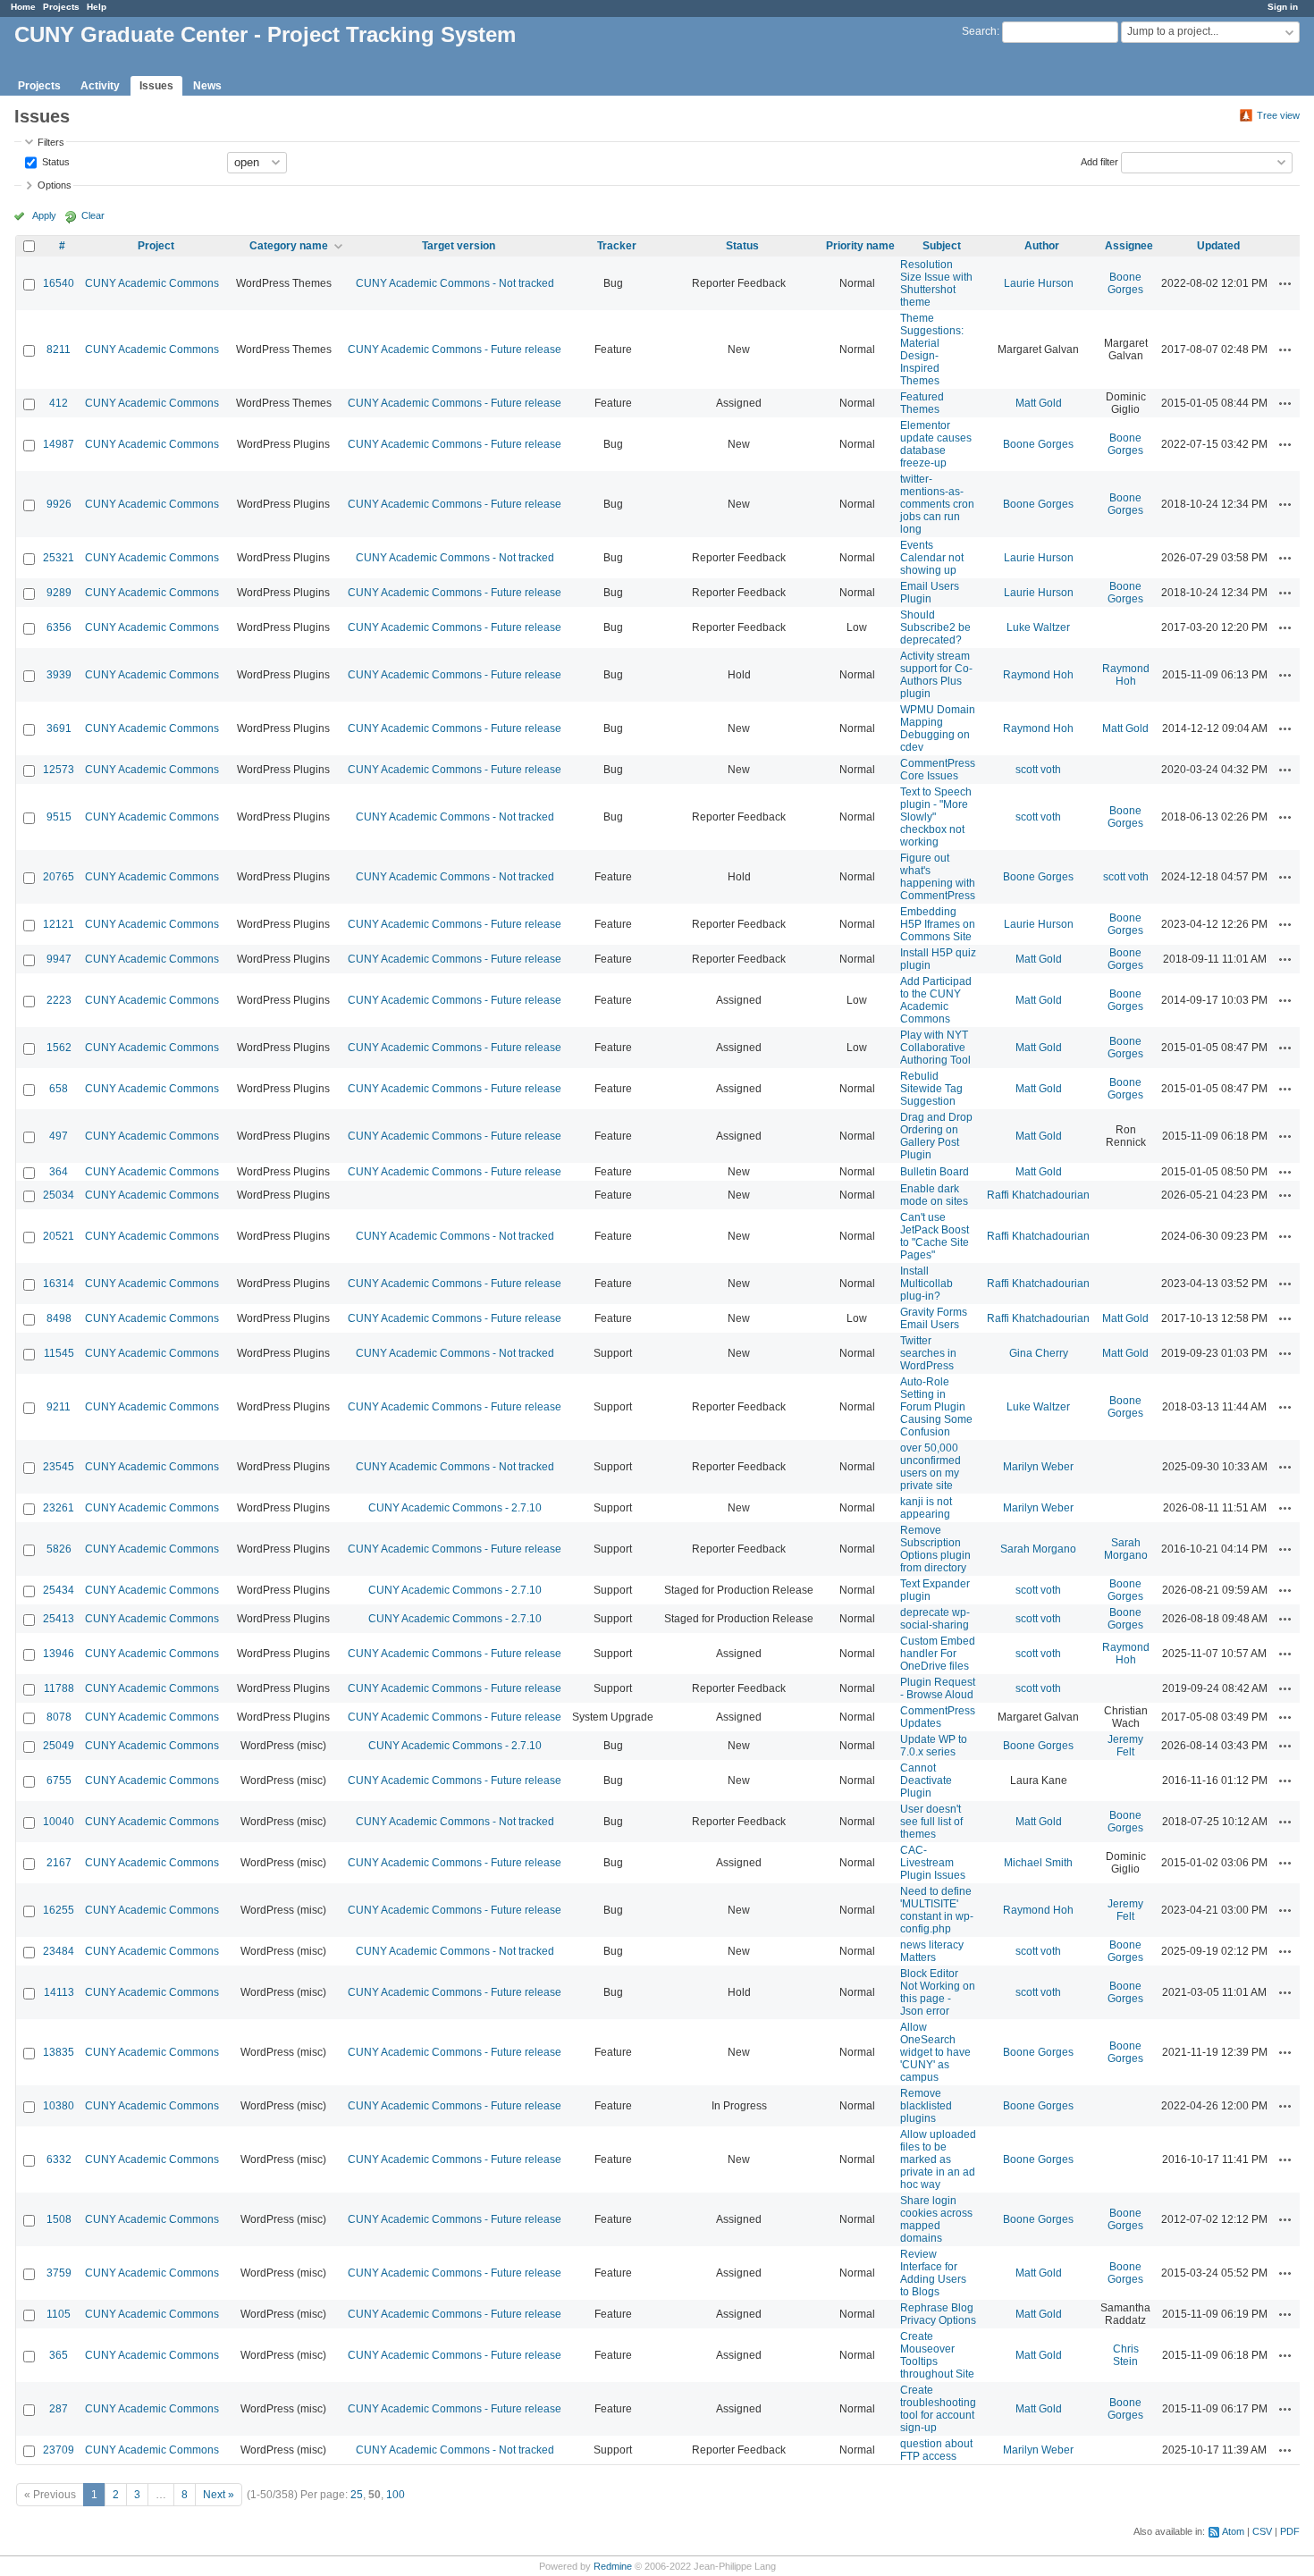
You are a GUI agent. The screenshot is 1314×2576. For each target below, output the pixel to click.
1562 (59, 1048)
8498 (59, 1318)
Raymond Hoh (1038, 675)
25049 (59, 1746)
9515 (59, 817)
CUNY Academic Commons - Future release (455, 349)
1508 (59, 2219)
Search (979, 31)
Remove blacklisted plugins (926, 2106)
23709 (59, 2450)
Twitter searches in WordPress (928, 1353)
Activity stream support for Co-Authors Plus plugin (936, 675)
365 (59, 2355)
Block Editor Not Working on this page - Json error (938, 1992)
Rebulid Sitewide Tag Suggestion (931, 1089)
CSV (1262, 2531)
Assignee (1129, 246)
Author (1042, 246)
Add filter (1099, 161)
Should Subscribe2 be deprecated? (935, 627)
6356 (59, 627)
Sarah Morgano (1038, 1549)
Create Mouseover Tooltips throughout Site (937, 2355)
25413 (59, 1619)
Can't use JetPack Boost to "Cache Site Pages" (935, 1236)
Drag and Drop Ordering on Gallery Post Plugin (936, 1136)
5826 (59, 1549)
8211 (59, 349)
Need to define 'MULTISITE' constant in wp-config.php (937, 1910)
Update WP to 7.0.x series (934, 1746)
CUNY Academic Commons (152, 283)
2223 (59, 1000)
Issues (156, 86)
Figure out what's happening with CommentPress (938, 877)
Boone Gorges (1125, 283)
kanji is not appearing (926, 1508)
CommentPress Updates (938, 1717)
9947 (59, 959)
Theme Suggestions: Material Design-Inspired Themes (932, 349)
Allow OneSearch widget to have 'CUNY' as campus (935, 2052)
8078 (59, 1717)
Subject (942, 246)
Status (55, 161)
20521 (59, 1236)
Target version (459, 246)
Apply (44, 215)
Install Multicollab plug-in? (927, 1284)
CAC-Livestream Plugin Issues (933, 1863)
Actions (1285, 283)
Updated (1218, 246)
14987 (59, 444)
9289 (59, 593)
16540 (59, 283)
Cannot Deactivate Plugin (926, 1780)
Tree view (1278, 115)
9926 (59, 504)
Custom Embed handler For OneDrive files (938, 1654)
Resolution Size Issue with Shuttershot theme (936, 283)
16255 (59, 1910)
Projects (61, 7)
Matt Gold (1039, 403)
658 (59, 1089)
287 (59, 2409)
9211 (59, 1407)
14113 (59, 1992)
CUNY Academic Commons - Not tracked (455, 283)
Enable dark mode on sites (934, 1195)
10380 (59, 2106)
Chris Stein (1126, 2355)
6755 (59, 1780)
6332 (59, 2159)
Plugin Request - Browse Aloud (938, 1688)
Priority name (860, 246)
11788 (59, 1688)
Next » (219, 2495)
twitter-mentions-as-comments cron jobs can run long (937, 504)
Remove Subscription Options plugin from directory (935, 1549)
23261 (59, 1508)
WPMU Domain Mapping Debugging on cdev (938, 728)
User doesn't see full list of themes (931, 1822)
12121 (59, 924)
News (207, 86)
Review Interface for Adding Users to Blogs (933, 2273)
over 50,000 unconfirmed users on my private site (931, 1467)
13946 (59, 1654)
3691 (59, 728)
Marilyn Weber (1038, 1467)
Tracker (617, 246)
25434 (59, 1590)
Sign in (1283, 7)
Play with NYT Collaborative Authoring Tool (935, 1048)
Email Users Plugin (930, 593)
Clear (93, 215)
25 (357, 2495)
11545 (59, 1353)
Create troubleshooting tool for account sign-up (938, 2409)
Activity (100, 86)
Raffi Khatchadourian (1038, 1195)
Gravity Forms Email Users (934, 1318)
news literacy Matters (932, 1951)
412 (59, 403)
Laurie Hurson (1039, 283)
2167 (59, 1863)
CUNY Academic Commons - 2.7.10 (455, 1508)
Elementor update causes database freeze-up (936, 444)
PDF (1290, 2531)
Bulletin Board (935, 1172)
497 (59, 1136)
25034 (59, 1195)
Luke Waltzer (1038, 627)
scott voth (1038, 770)
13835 (59, 2052)
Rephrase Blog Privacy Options (938, 2314)
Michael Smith (1038, 1863)
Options (55, 185)
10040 (59, 1822)
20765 (59, 877)
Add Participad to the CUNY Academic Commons (936, 1000)
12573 (59, 770)
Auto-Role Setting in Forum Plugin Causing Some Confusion (936, 1407)
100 (396, 2495)
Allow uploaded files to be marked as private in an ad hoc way (938, 2159)
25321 (59, 558)
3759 (59, 2273)
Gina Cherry (1039, 1353)
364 (59, 1172)
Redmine (613, 2566)
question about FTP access (936, 2450)
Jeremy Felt (1125, 1746)
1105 (59, 2314)
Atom (1233, 2531)
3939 (59, 675)
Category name (289, 246)
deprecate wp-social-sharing (935, 1619)
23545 (59, 1467)
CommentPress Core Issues (938, 770)
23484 (59, 1951)
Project (156, 246)
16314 (59, 1284)
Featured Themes (922, 403)
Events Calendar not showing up (932, 558)
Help (97, 7)
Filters (51, 142)
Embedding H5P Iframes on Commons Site (938, 924)
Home (23, 7)
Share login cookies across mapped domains (936, 2219)
